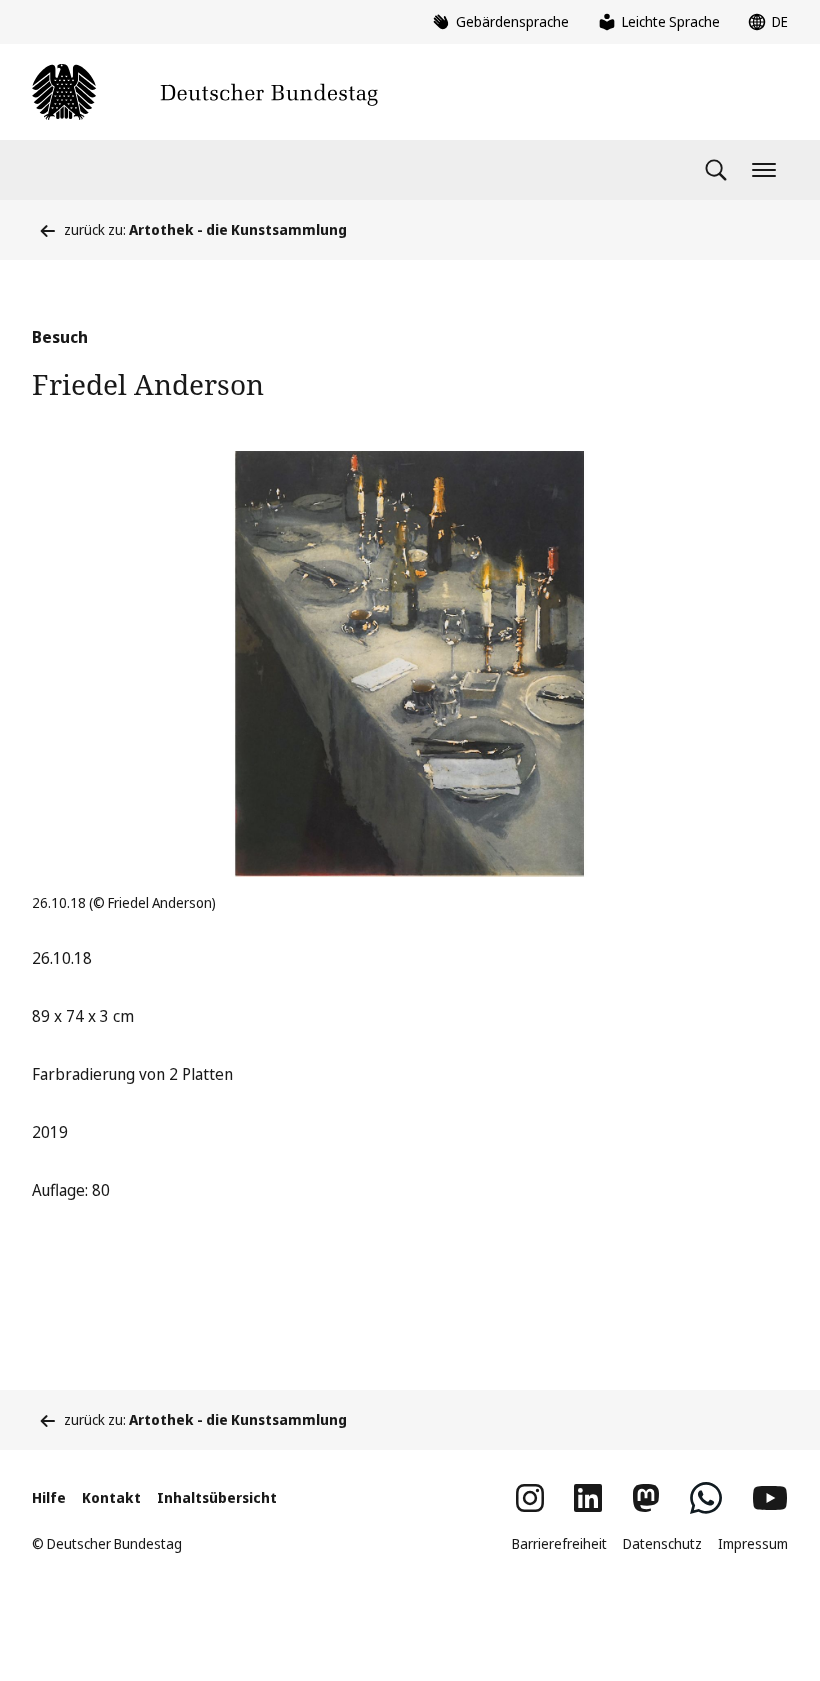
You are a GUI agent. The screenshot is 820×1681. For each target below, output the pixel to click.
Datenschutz (662, 1543)
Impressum (753, 1543)
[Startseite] (205, 92)
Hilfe (49, 1497)
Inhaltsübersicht (217, 1497)
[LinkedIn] (588, 1498)
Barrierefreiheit (559, 1543)
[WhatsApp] (706, 1498)
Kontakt (111, 1497)
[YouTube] (770, 1498)
